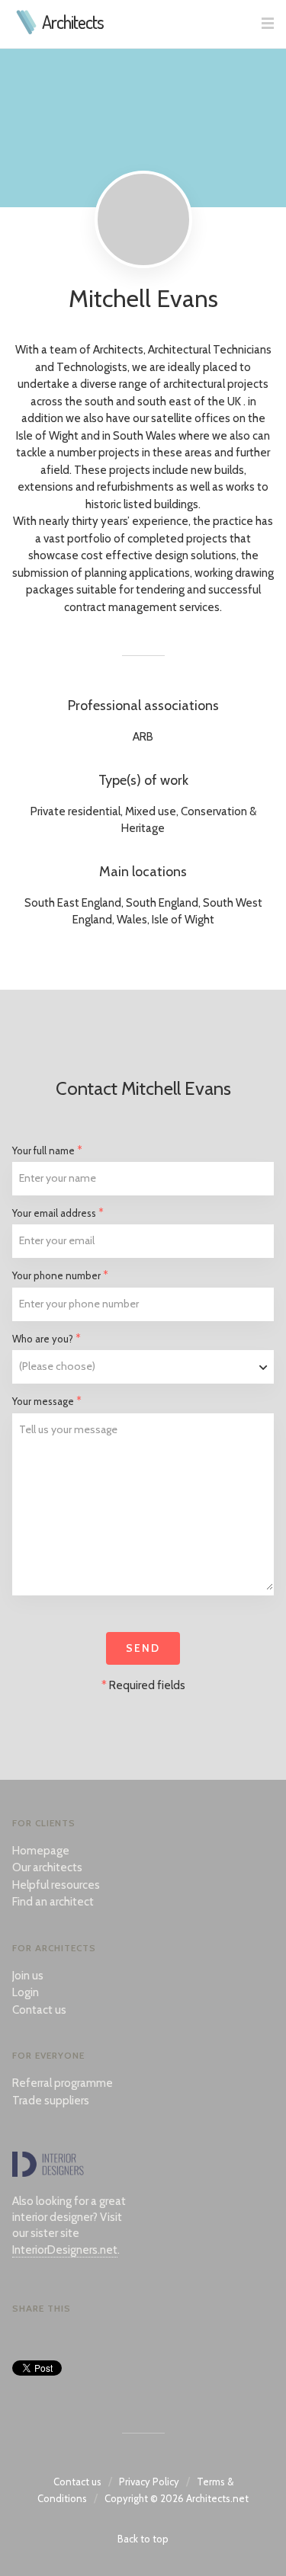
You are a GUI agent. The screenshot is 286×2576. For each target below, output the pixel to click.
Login (26, 1992)
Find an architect (53, 1902)
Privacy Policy (149, 2482)
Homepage (41, 1851)
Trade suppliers (51, 2101)
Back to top (143, 2539)
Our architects (47, 1867)
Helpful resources (56, 1885)
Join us (28, 1976)
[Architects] (27, 30)
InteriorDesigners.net (65, 2250)
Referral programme (63, 2083)
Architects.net (217, 2498)
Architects (73, 22)
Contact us (39, 2010)
